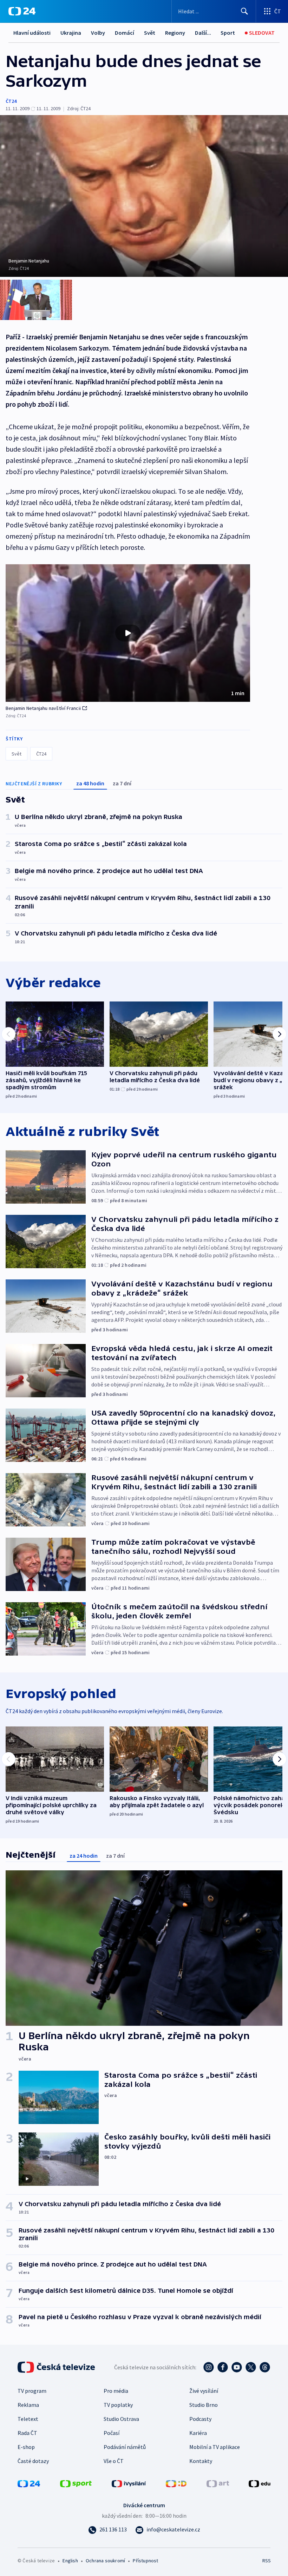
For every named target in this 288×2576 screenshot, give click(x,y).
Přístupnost (145, 2561)
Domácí (125, 33)
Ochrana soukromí (105, 2561)
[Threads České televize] (265, 2367)
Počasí (112, 2433)
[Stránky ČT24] (29, 2483)
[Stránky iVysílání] (129, 2483)
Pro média (116, 2391)
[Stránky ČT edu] (260, 2483)
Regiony (175, 33)
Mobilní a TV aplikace (215, 2447)
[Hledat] (244, 11)
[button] (128, 633)
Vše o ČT (114, 2461)
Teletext (28, 2419)
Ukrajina (71, 33)
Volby (98, 33)
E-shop (26, 2447)
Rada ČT (27, 2433)
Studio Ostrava (121, 2419)
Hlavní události (32, 33)
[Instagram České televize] (209, 2367)
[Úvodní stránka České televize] (57, 2367)
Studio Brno (204, 2405)
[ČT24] (22, 11)
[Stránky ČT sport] (76, 2483)
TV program (32, 2391)
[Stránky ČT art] (218, 2483)
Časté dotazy (33, 2461)
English (70, 2561)
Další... (203, 33)
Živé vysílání (204, 2391)
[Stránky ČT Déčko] (176, 2483)
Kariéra (198, 2433)
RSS (266, 2561)
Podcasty (200, 2419)
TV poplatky (118, 2405)
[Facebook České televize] (223, 2367)
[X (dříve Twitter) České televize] (251, 2367)
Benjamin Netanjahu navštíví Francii (43, 708)
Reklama (28, 2405)
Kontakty (201, 2461)
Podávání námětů (125, 2447)
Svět (150, 33)
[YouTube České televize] (237, 2367)
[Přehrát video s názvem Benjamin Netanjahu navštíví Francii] (128, 633)
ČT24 (11, 101)
